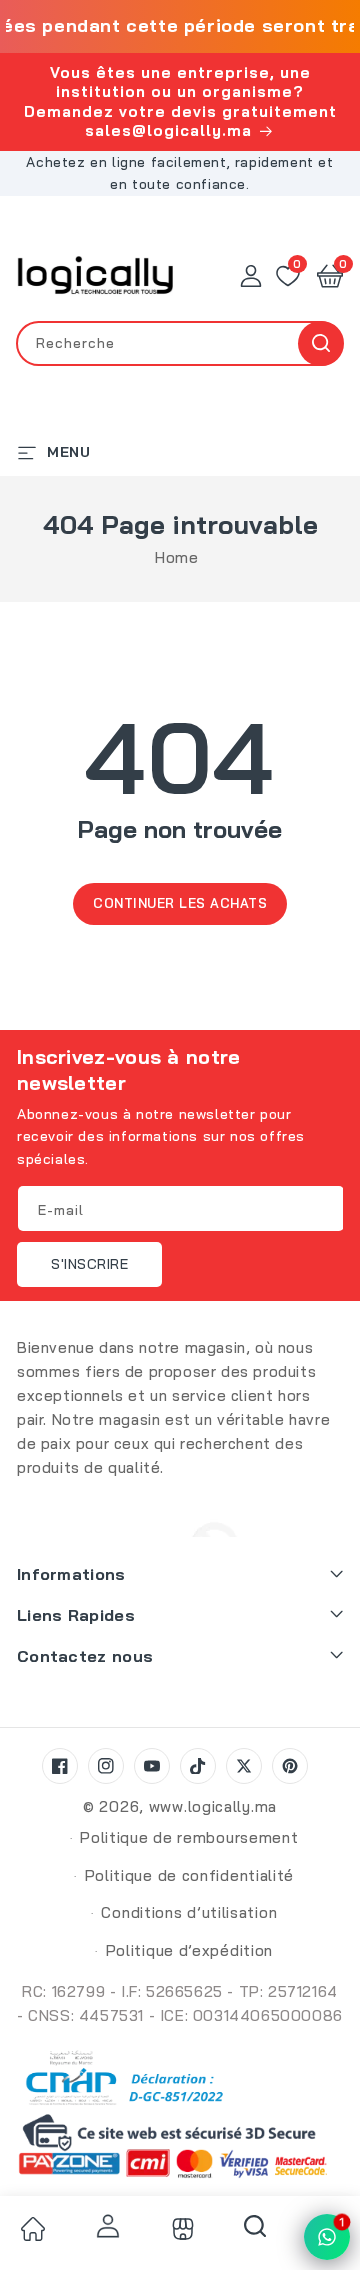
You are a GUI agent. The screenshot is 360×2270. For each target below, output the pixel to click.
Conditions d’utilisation (189, 1912)
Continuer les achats (180, 903)
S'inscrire (89, 1264)
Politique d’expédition (189, 1950)
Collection (180, 2229)
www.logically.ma (213, 1806)
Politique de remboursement (189, 1837)
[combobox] (180, 343)
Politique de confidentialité (190, 1875)
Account (106, 2226)
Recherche (320, 343)
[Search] (255, 2233)
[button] (330, 276)
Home (176, 557)
